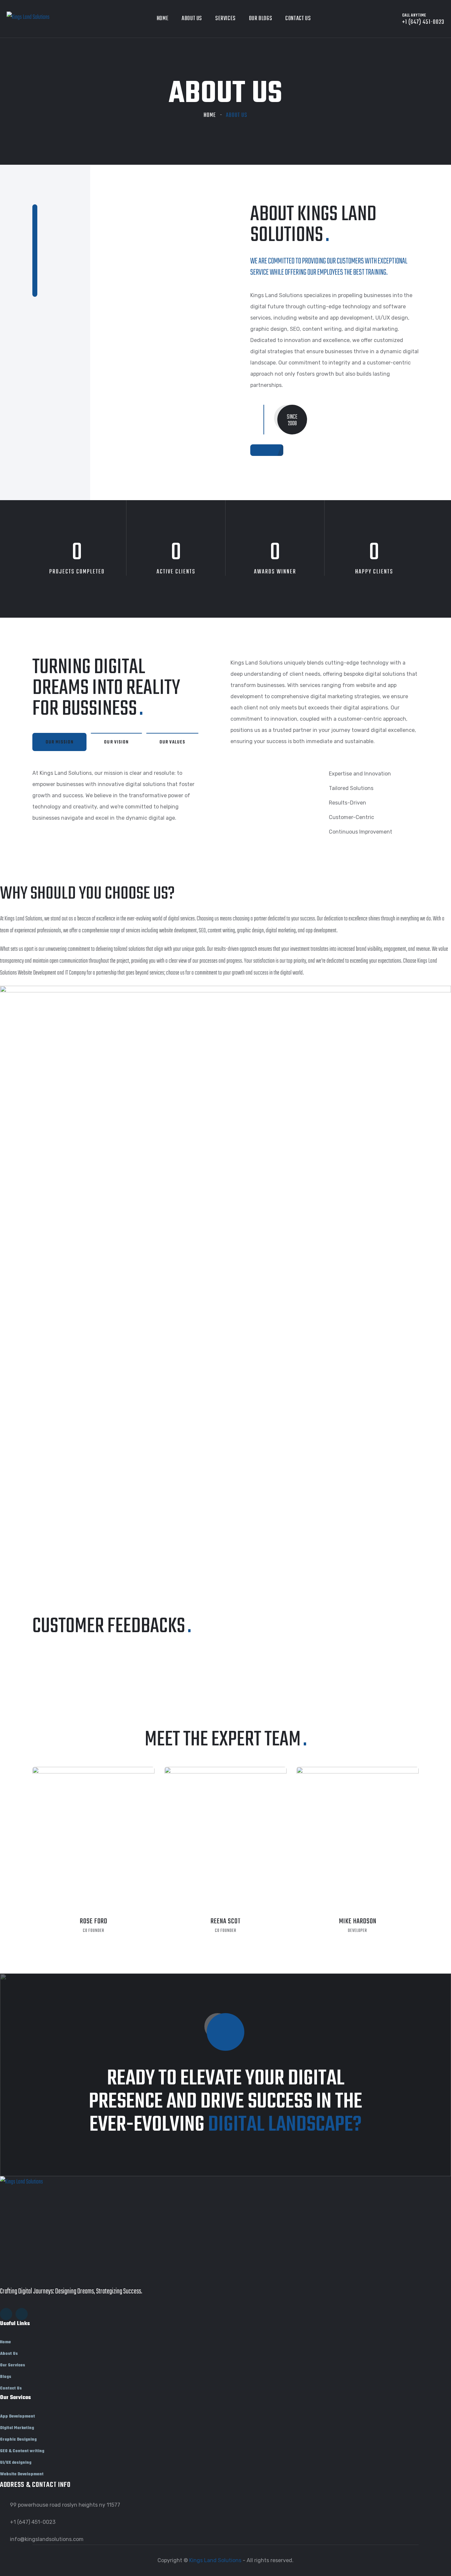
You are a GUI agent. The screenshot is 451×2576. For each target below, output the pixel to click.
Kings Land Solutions (215, 2560)
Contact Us (298, 19)
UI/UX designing (16, 2463)
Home (163, 19)
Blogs (6, 2377)
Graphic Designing (18, 2440)
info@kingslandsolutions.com (47, 2539)
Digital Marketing (17, 2428)
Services (225, 19)
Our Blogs (260, 19)
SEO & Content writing (22, 2451)
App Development (17, 2417)
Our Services (13, 2365)
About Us (192, 19)
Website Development (22, 2474)
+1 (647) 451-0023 (33, 2522)
